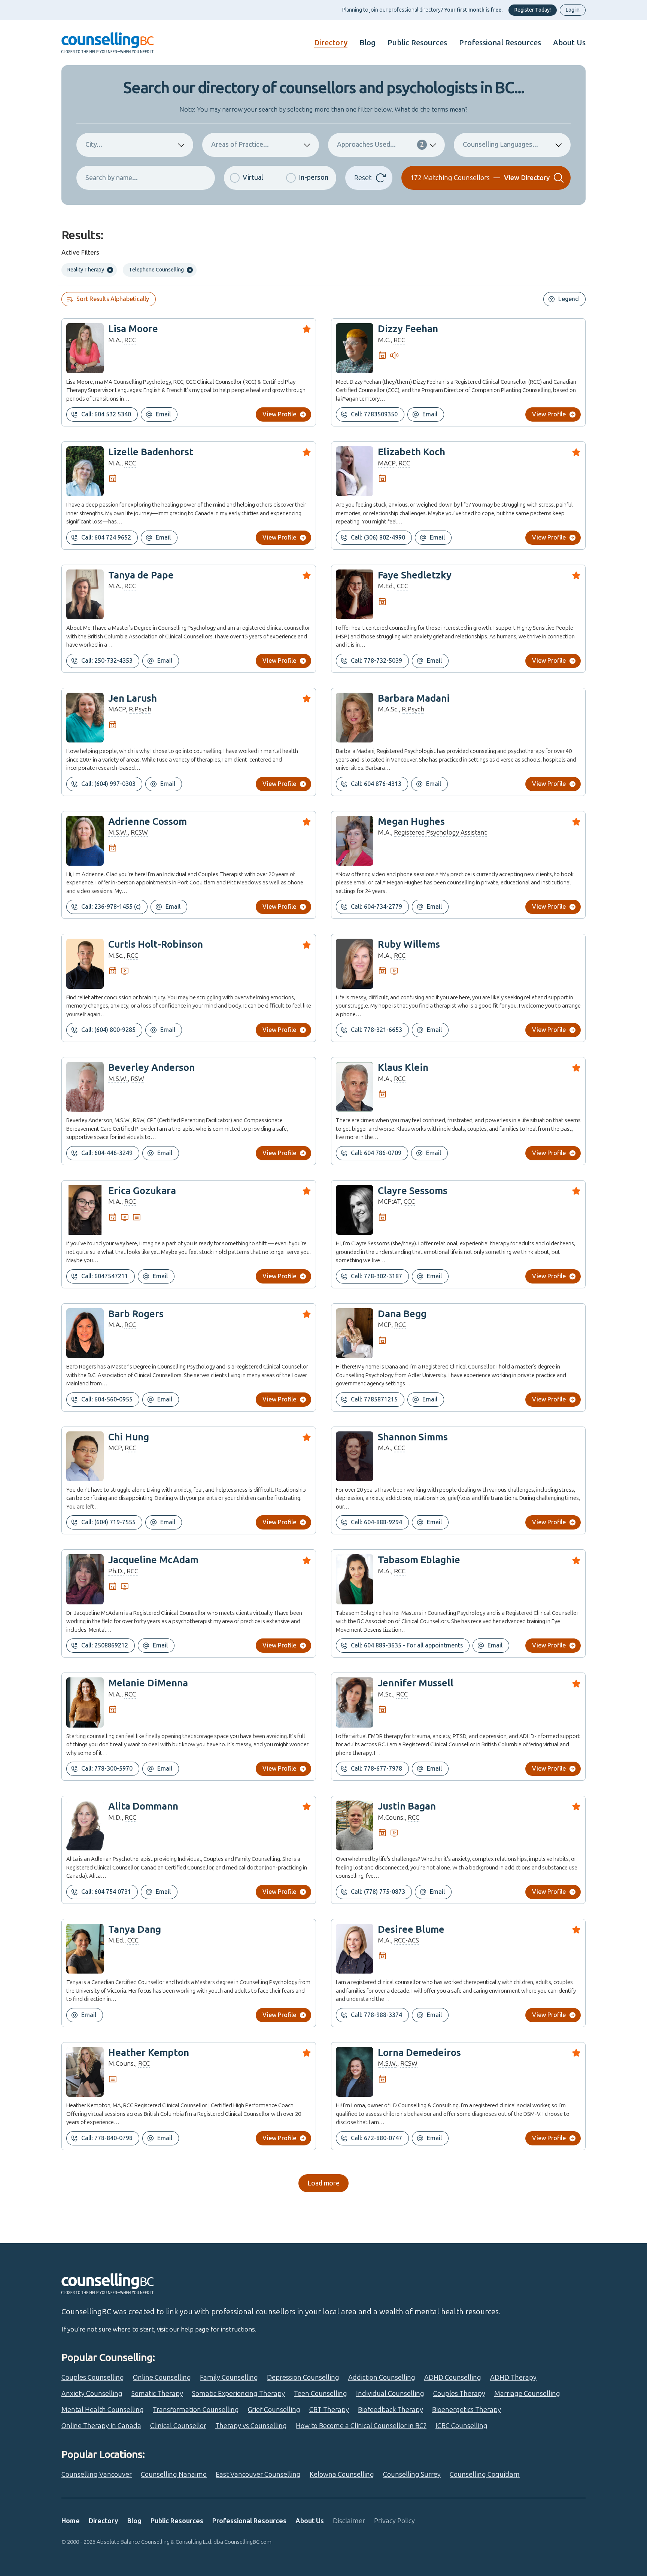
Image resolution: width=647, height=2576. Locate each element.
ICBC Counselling (461, 2426)
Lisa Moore (133, 329)
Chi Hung (129, 1437)
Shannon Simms (413, 1437)
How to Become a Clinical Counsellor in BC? (361, 2426)
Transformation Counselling (196, 2410)
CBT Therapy (329, 2410)
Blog (367, 43)
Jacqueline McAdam (153, 1560)
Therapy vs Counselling (251, 2426)
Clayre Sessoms (413, 1191)
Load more (323, 2183)
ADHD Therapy (513, 2378)
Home (71, 2521)
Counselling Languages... (500, 145)
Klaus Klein (403, 1068)
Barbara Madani (414, 698)
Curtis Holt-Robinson (156, 944)
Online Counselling (162, 2378)
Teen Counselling (321, 2394)
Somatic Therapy (157, 2394)
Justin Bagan (407, 1806)
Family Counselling (229, 2378)
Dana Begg (402, 1314)
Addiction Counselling (382, 2378)
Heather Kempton (149, 2053)
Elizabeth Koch (411, 452)
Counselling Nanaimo (174, 2475)
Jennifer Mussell (416, 1683)
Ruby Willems (409, 944)
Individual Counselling (390, 2394)
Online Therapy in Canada (101, 2426)
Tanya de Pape (141, 575)
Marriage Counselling (527, 2394)
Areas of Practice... (240, 145)
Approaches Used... (380, 145)
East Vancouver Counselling (258, 2475)
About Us (569, 43)
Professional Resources (500, 43)
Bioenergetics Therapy (467, 2410)
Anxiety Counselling (92, 2394)
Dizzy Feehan (408, 329)
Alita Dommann (143, 1806)
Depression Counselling (303, 2378)
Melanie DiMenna (148, 1683)
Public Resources (417, 43)
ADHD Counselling (453, 2378)
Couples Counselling (93, 2378)
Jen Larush (133, 698)
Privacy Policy (394, 2521)
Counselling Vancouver (97, 2475)
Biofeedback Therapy (391, 2410)
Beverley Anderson (151, 1068)
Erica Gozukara (142, 1191)
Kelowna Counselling (342, 2475)
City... (94, 145)
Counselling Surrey (412, 2475)
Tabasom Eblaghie (419, 1560)
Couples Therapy (459, 2394)
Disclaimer (349, 2521)
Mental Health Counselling (103, 2410)
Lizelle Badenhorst (151, 452)
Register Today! (533, 10)
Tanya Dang (135, 1930)
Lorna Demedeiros (419, 2053)
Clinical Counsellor (178, 2426)
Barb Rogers (136, 1314)
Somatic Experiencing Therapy (239, 2394)
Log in (573, 10)
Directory (331, 43)
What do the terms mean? (431, 109)
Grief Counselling (274, 2410)
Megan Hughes (411, 822)
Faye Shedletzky (415, 575)
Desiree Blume (411, 1930)
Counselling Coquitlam (485, 2475)
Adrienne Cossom (148, 822)
